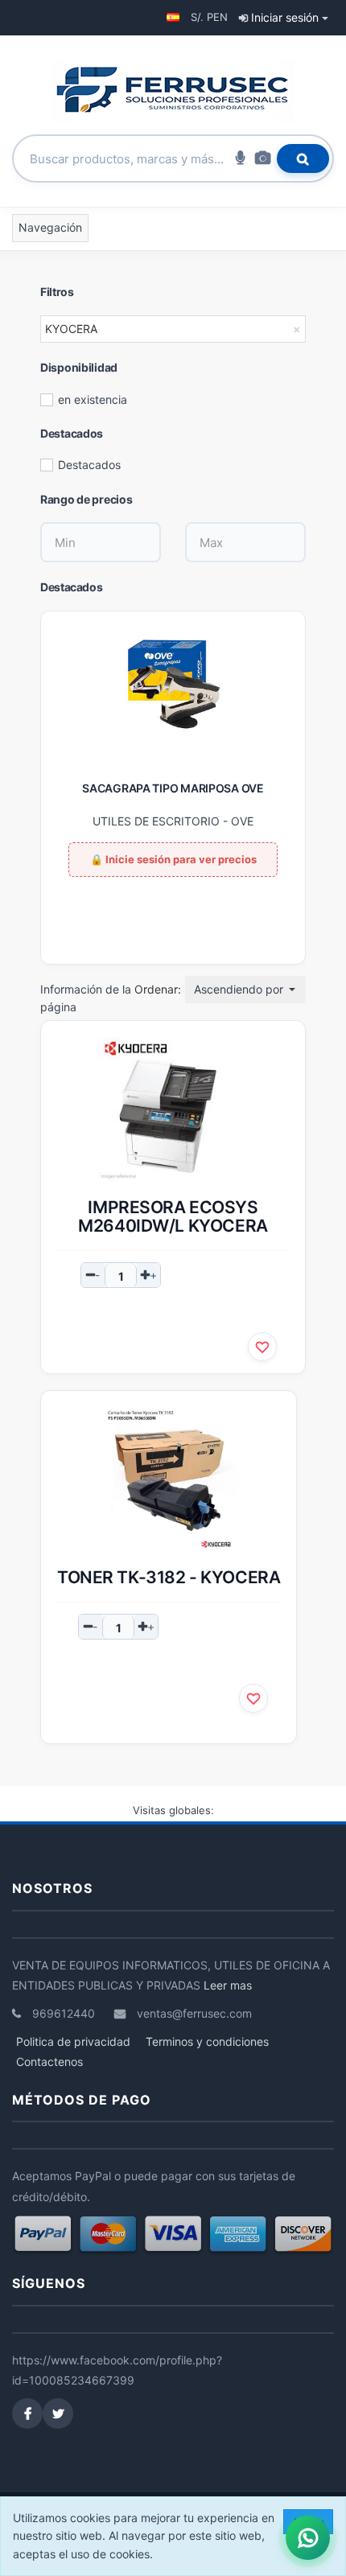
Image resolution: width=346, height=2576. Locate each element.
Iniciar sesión (285, 17)
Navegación (50, 227)
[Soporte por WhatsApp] (308, 2538)
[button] (173, 17)
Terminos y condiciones (207, 2041)
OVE (242, 821)
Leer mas (228, 1985)
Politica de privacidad (73, 2041)
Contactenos (49, 2062)
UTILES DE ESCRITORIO (156, 821)
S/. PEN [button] (209, 17)
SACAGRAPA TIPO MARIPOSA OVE (173, 788)
